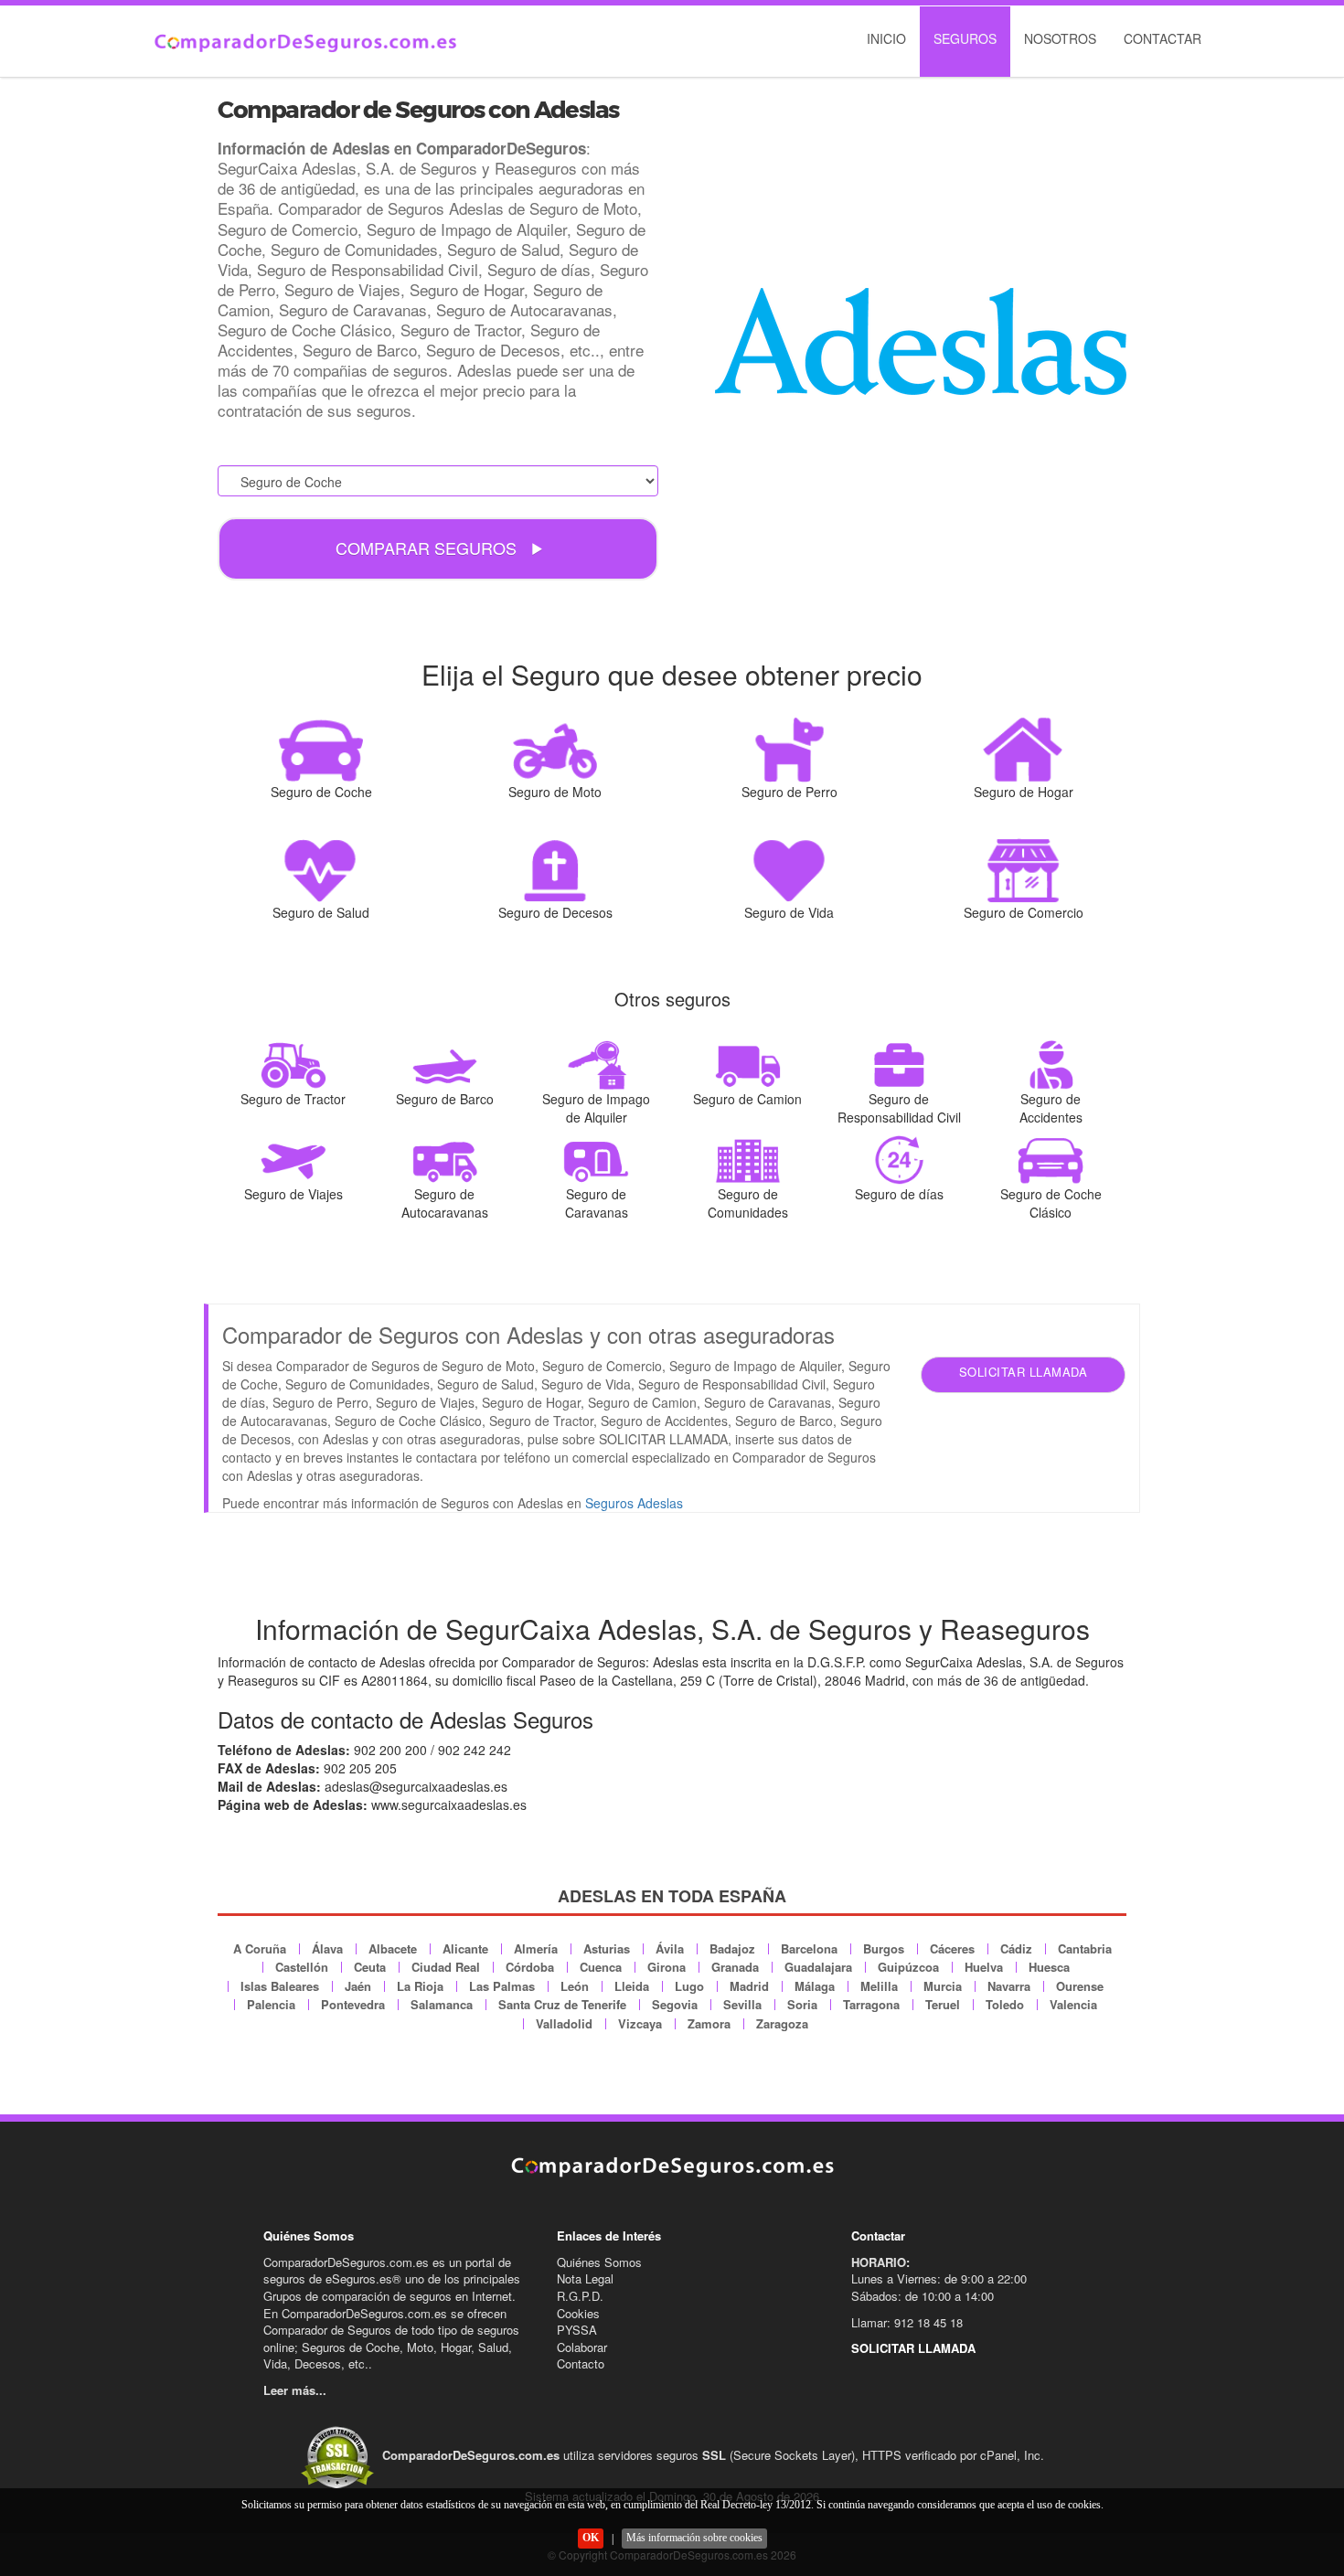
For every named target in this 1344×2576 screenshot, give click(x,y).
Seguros (965, 38)
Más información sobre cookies (694, 2538)
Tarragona (871, 2004)
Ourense (1080, 1986)
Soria (802, 2004)
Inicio (886, 38)
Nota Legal (585, 2278)
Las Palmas (502, 1986)
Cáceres (952, 1948)
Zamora (709, 2023)
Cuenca (601, 1967)
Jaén (358, 1986)
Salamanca (442, 2004)
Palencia (271, 2004)
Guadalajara (818, 1967)
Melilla (879, 1986)
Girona (667, 1967)
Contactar (1163, 38)
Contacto (581, 2363)
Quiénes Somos (599, 2262)
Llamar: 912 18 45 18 (907, 2322)
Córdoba (530, 1967)
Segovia (675, 2004)
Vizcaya (640, 2023)
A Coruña (260, 1948)
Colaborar (582, 2347)
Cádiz (1016, 1948)
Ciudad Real (446, 1967)
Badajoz (732, 1948)
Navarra (1009, 1986)
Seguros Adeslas (634, 1503)
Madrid (749, 1986)
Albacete (393, 1948)
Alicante (465, 1948)
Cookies (578, 2313)
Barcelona (809, 1948)
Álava (327, 1948)
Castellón (302, 1967)
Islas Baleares (280, 1986)
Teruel (943, 2004)
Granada (735, 1967)
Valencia (1073, 2004)
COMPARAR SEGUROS (428, 548)
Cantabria (1085, 1948)
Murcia (943, 1986)
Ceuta (370, 1967)
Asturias (607, 1948)
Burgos (884, 1948)
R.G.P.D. (580, 2296)
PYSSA (577, 2330)
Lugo (689, 1986)
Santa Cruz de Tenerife (562, 2004)
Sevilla (742, 2004)
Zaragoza (782, 2023)
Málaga (815, 1986)
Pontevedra (353, 2004)
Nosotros (1060, 38)
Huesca (1049, 1967)
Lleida (632, 1986)
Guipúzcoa (908, 1967)
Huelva (984, 1967)
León (575, 1986)
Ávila (670, 1948)
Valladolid (564, 2023)
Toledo (1005, 2004)
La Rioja (420, 1986)
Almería (536, 1948)
